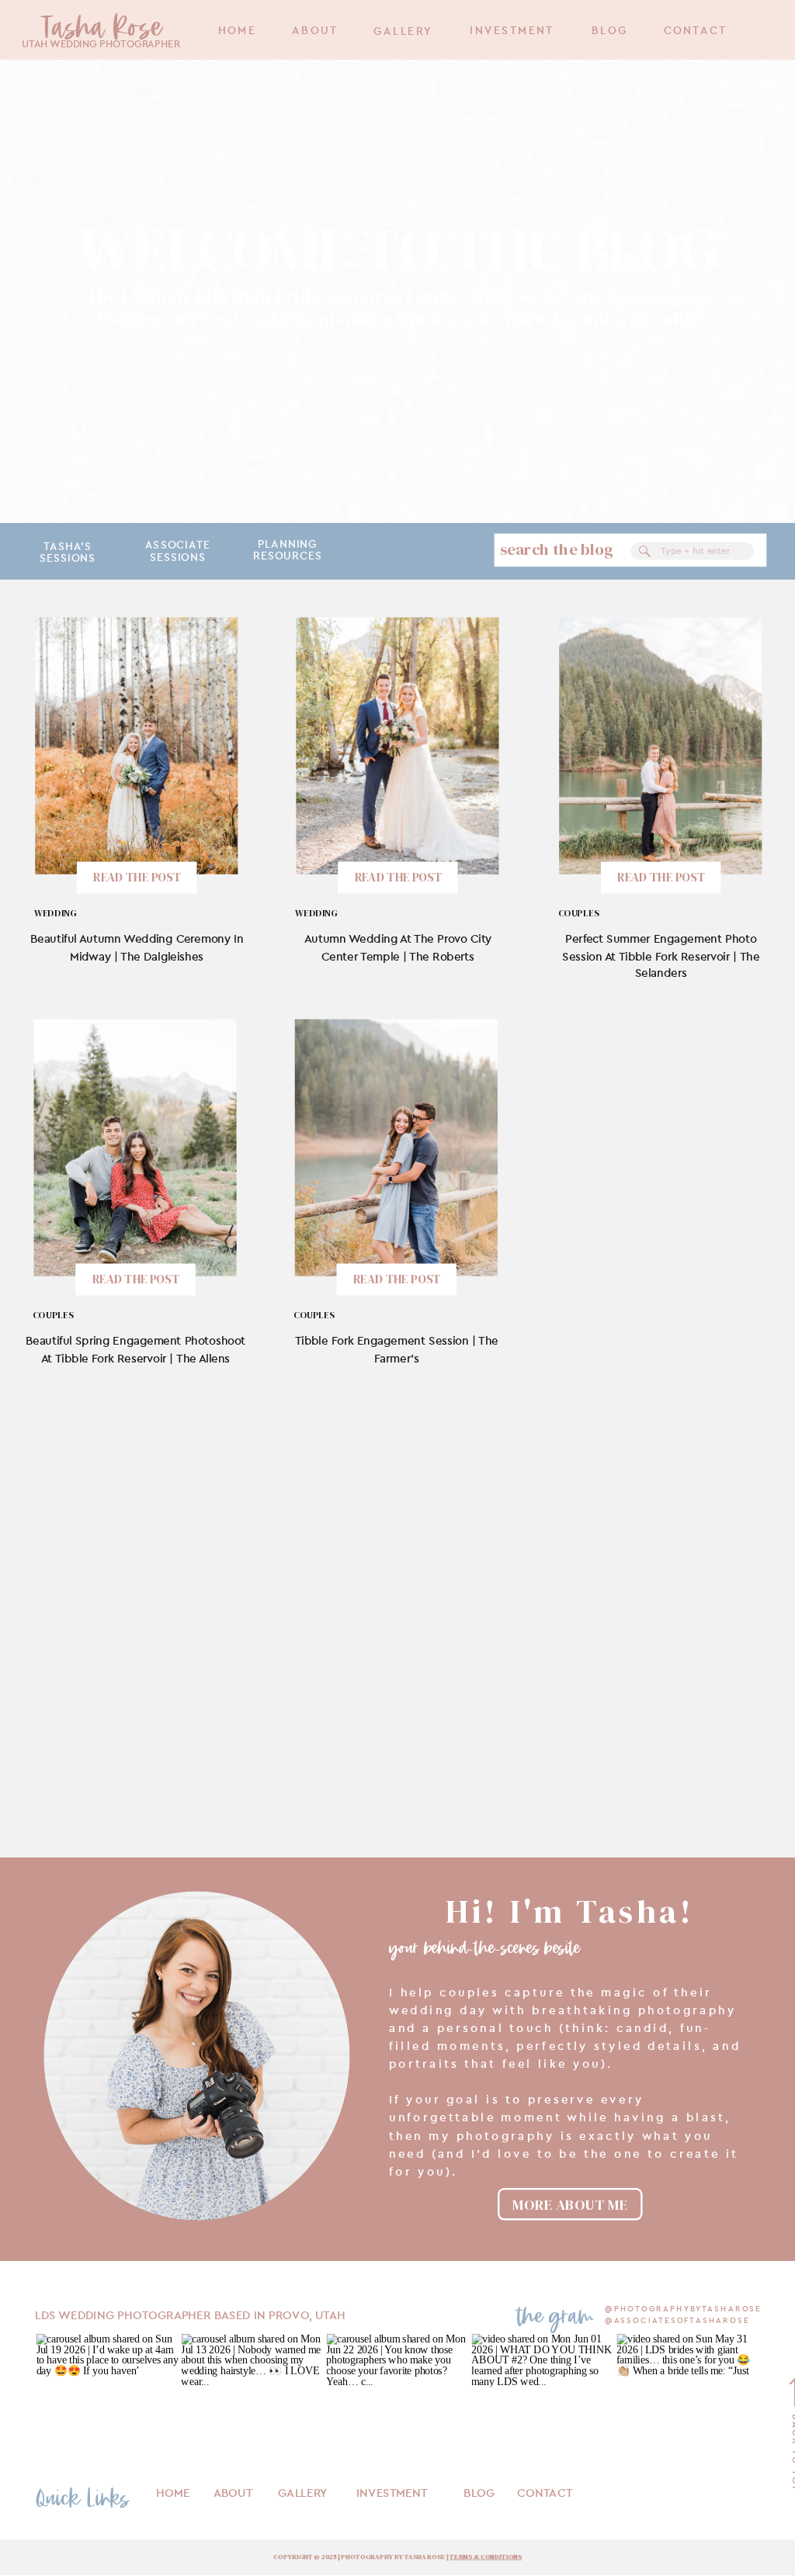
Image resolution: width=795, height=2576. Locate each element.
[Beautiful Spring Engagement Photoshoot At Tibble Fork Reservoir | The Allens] (135, 1147)
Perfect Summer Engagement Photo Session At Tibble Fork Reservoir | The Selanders (661, 956)
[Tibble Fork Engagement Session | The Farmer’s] (396, 1147)
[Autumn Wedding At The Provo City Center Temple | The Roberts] (397, 745)
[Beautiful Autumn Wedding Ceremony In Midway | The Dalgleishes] (136, 745)
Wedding (56, 913)
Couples (579, 913)
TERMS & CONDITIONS (486, 2557)
